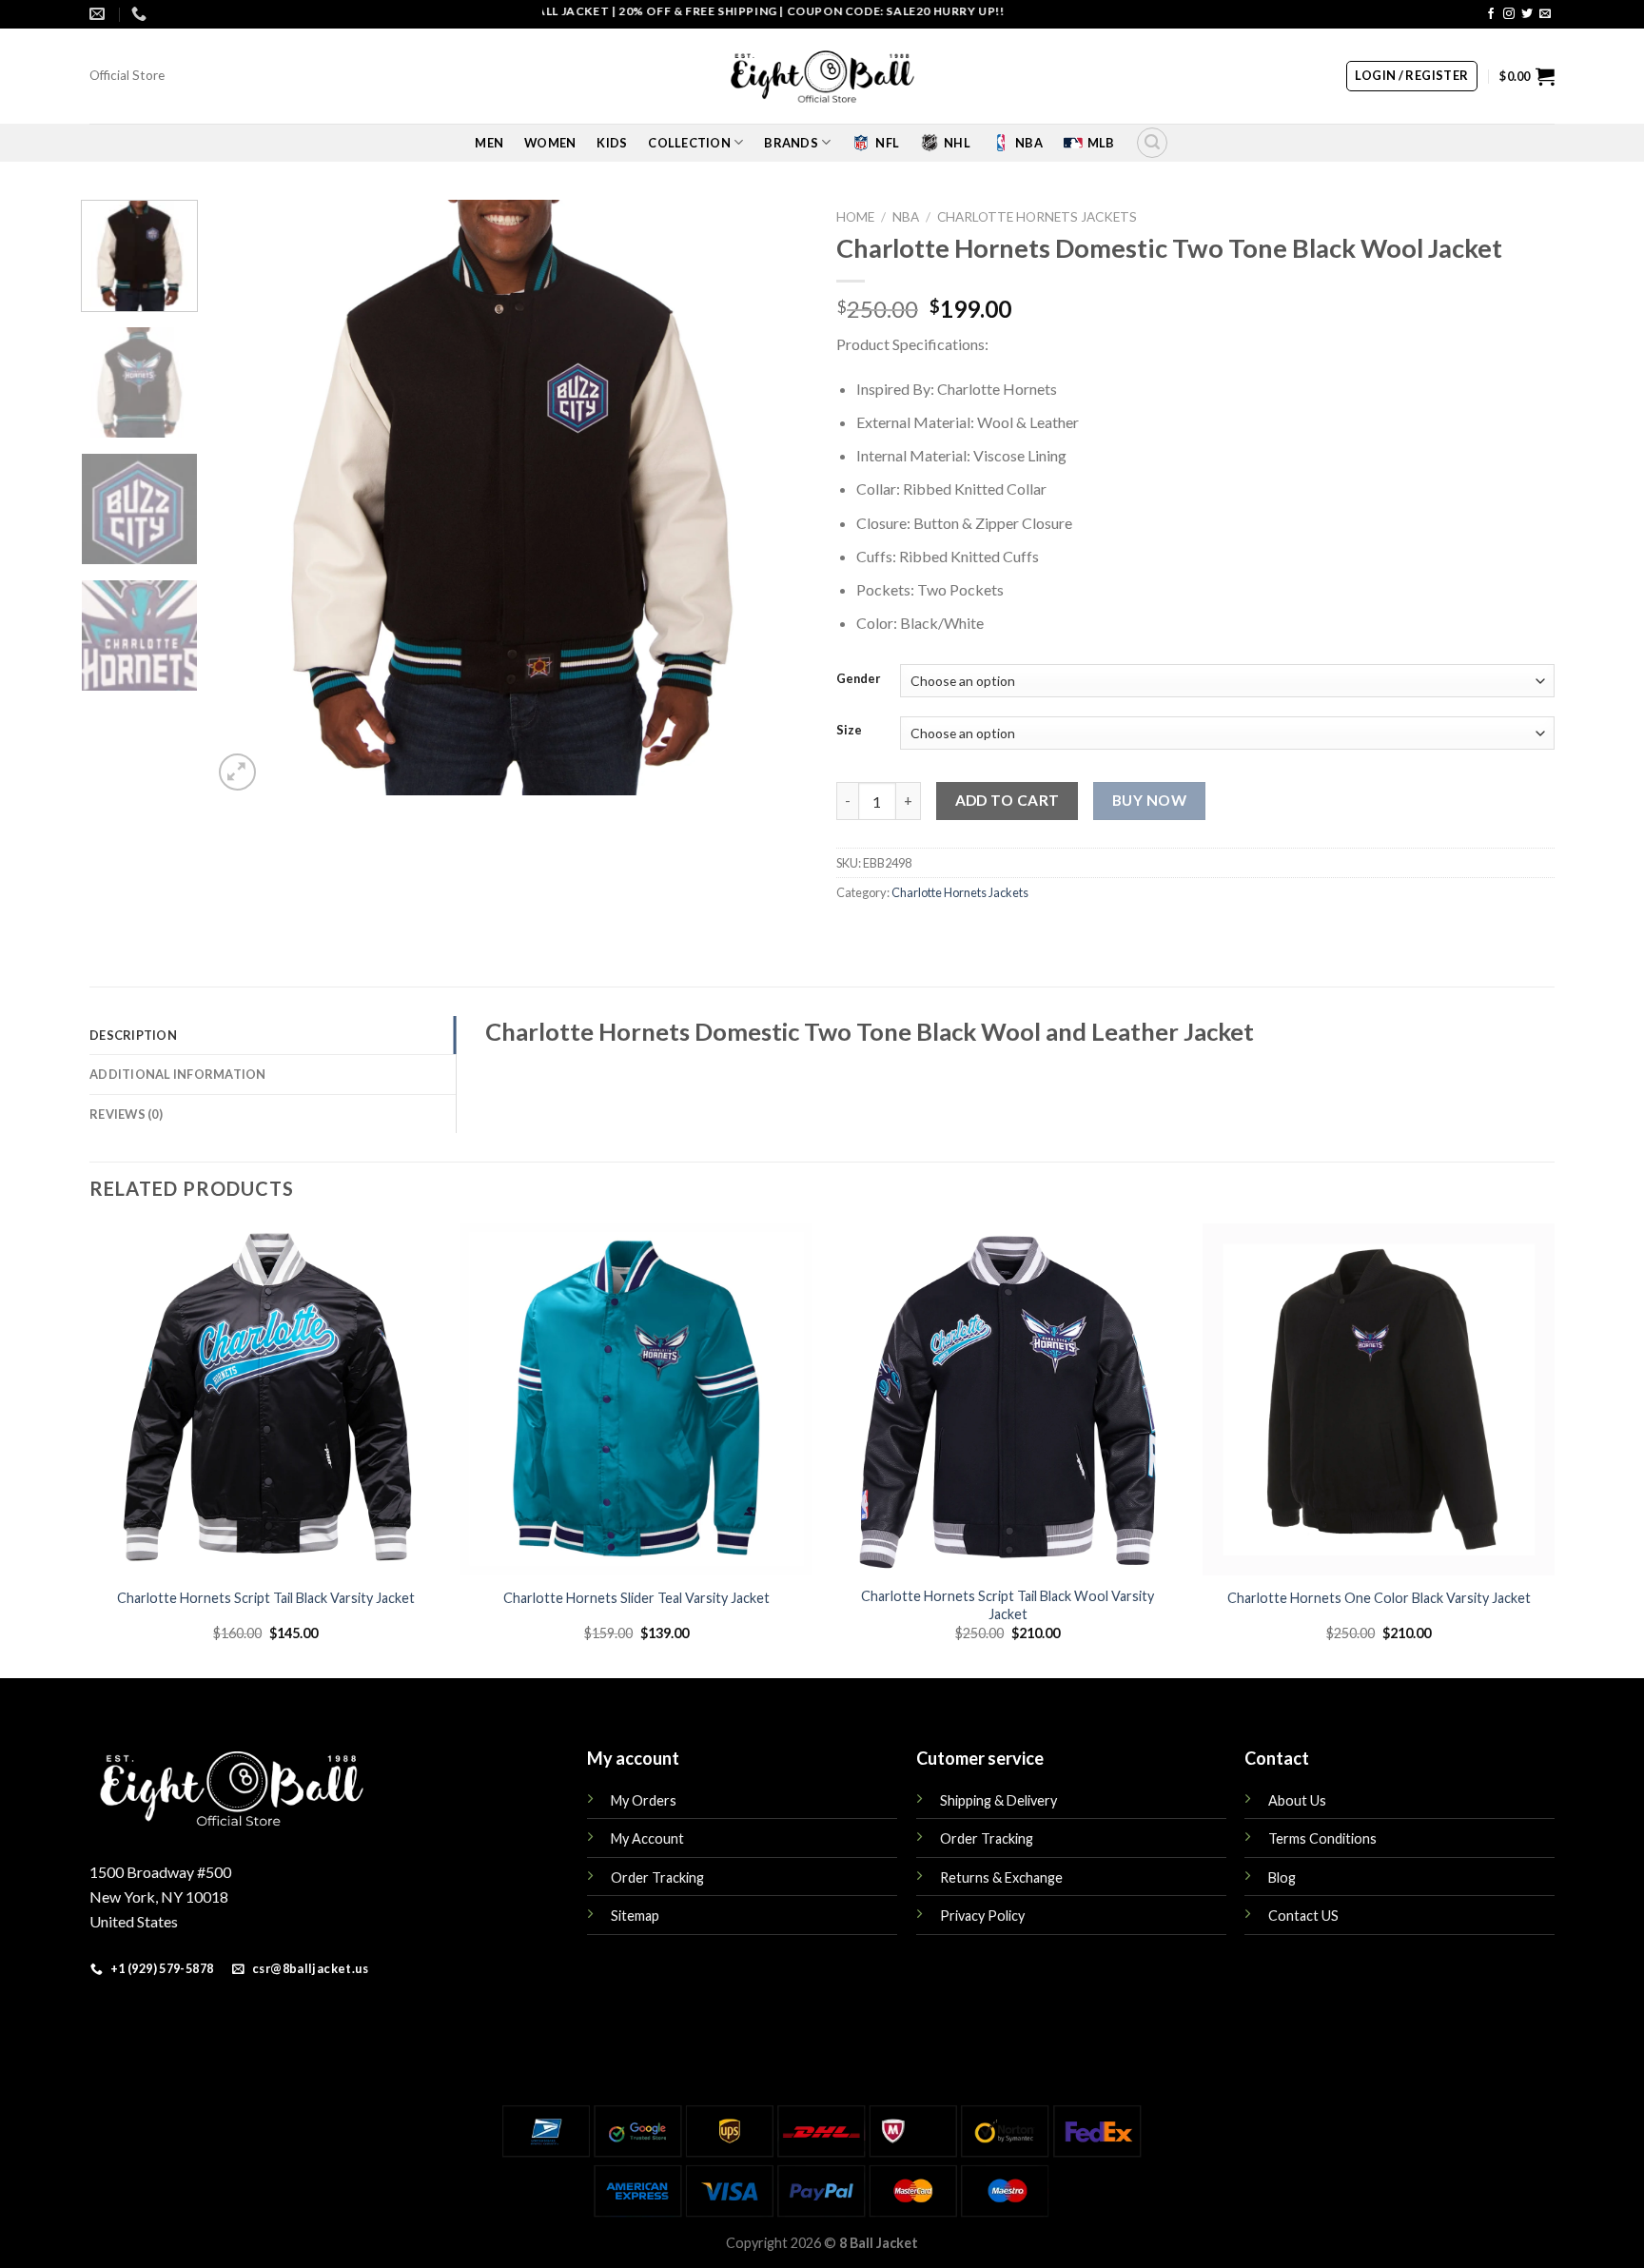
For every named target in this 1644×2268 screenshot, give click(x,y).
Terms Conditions (1322, 1838)
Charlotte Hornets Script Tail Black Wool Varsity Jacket (1008, 1605)
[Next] (772, 497)
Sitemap (635, 1916)
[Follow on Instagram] (1509, 14)
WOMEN (550, 143)
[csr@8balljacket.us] (99, 14)
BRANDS (791, 143)
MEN (489, 143)
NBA (1029, 143)
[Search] (1152, 143)
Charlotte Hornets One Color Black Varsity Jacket (1379, 1598)
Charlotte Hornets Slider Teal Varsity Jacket (636, 1598)
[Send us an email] (1545, 14)
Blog (1282, 1877)
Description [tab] (133, 1035)
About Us (1297, 1800)
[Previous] (248, 497)
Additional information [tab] (178, 1074)
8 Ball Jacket (879, 2243)
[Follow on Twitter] (1527, 14)
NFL (887, 143)
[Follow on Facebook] (1491, 14)
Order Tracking (657, 1877)
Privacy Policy (982, 1916)
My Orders (644, 1800)
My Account (647, 1838)
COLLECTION (689, 143)
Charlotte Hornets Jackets (1037, 217)
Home (855, 217)
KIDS (612, 143)
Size (849, 731)
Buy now (1149, 800)
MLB (1101, 143)
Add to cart (1008, 800)
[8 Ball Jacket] (822, 77)
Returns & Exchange (1001, 1877)
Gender (859, 679)
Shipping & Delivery (998, 1800)
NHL (957, 143)
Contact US (1303, 1916)
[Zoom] (237, 772)
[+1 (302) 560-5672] (141, 14)
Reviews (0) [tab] (126, 1114)
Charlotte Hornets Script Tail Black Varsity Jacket (266, 1598)
